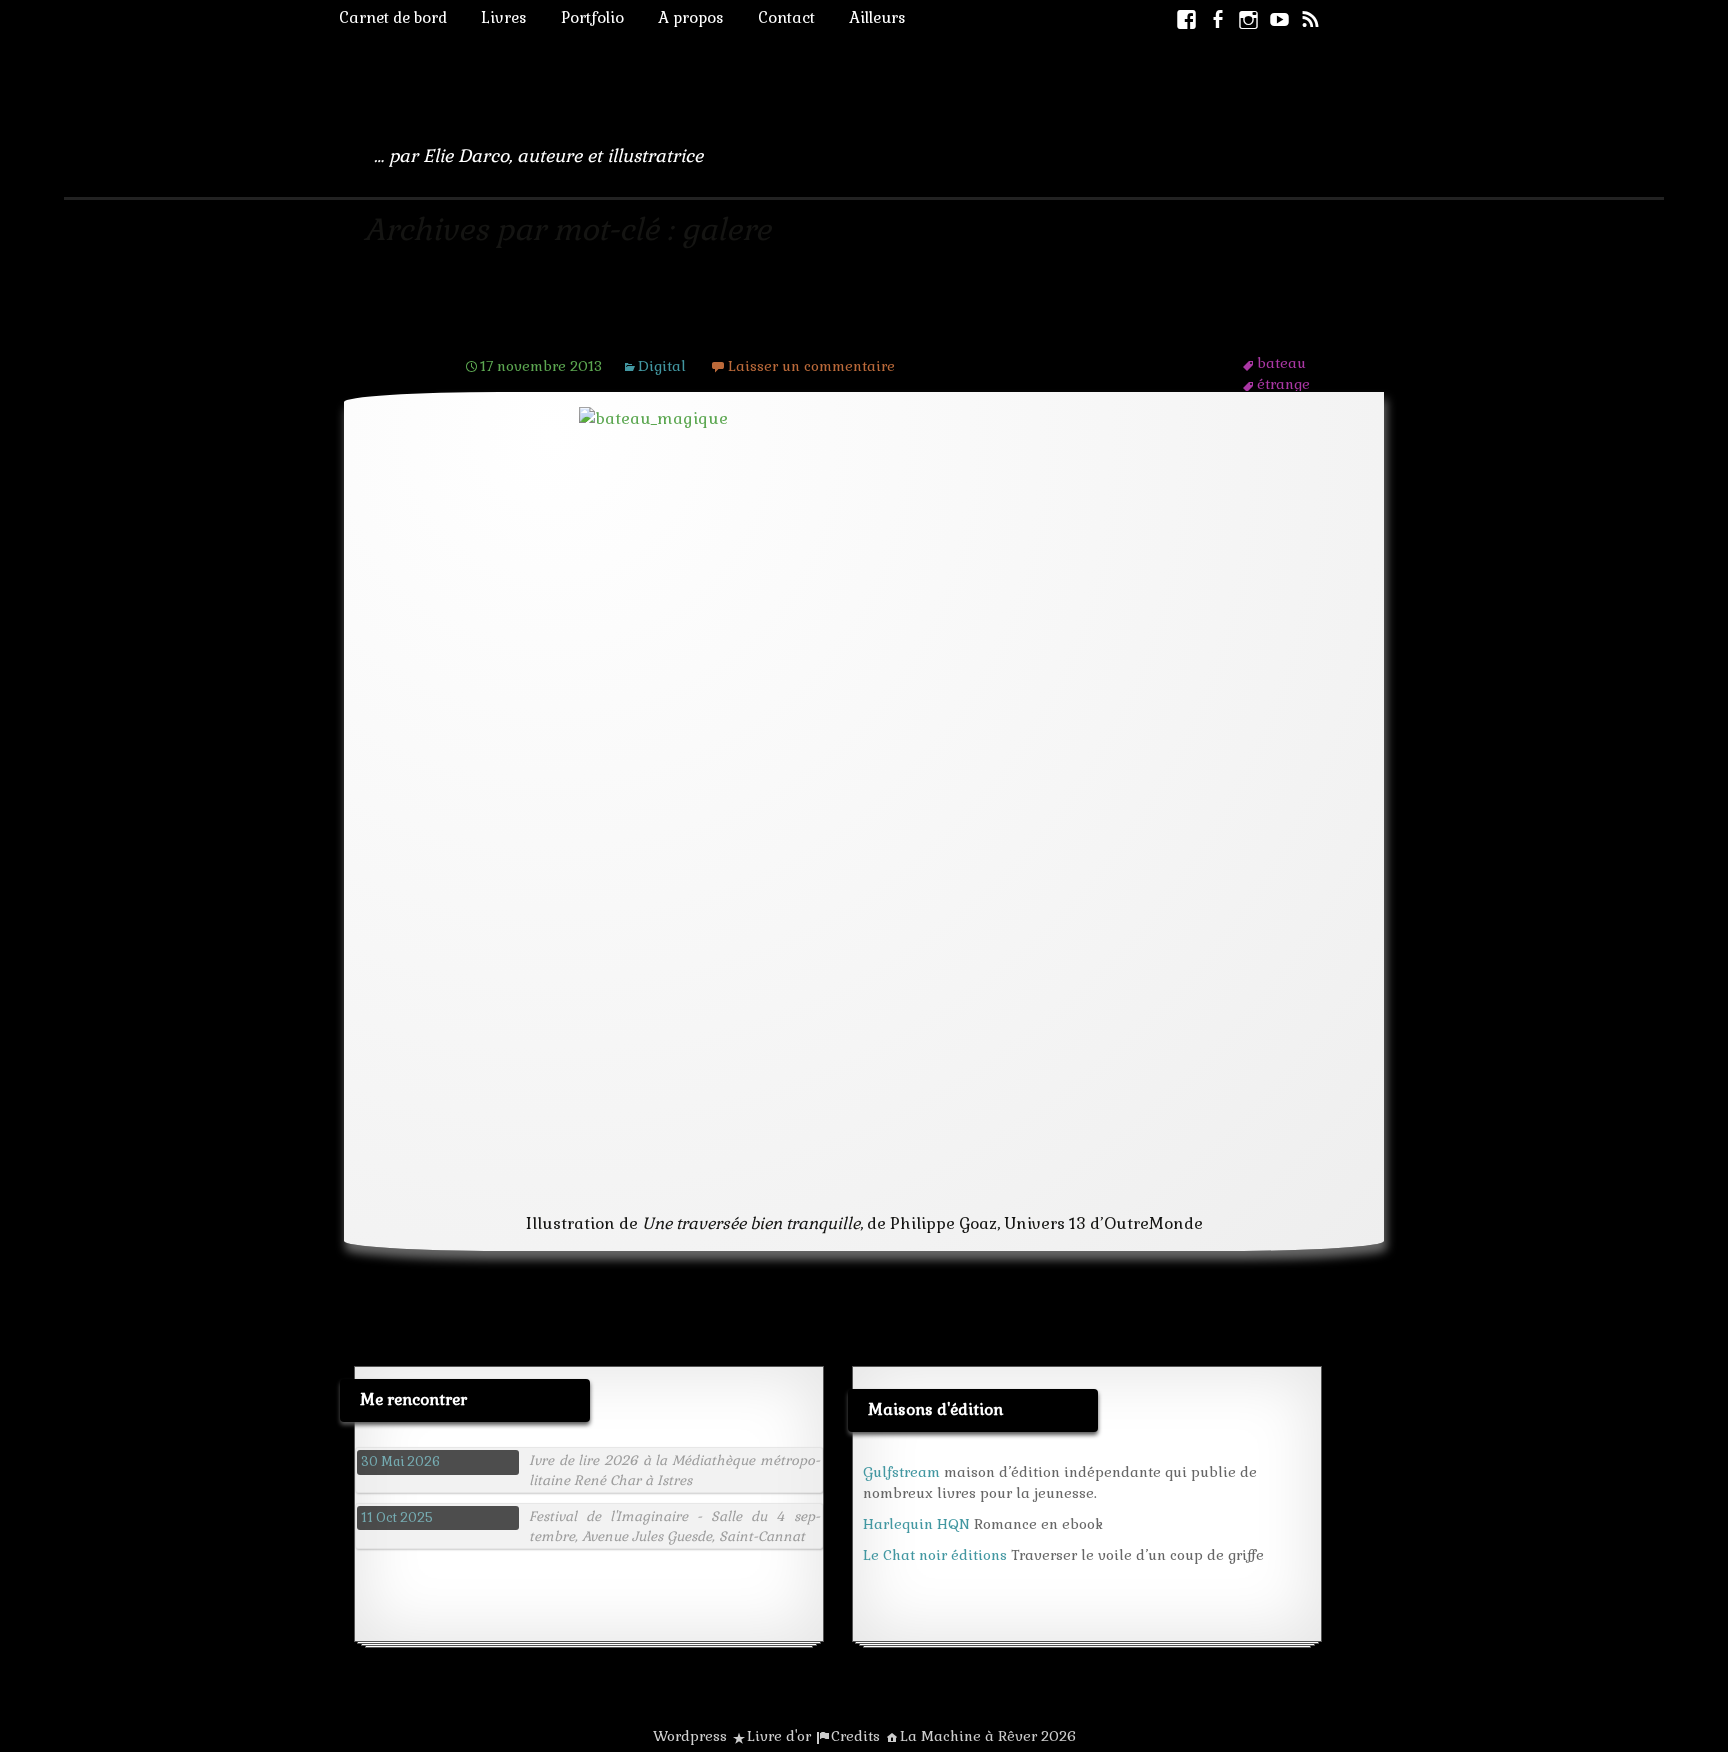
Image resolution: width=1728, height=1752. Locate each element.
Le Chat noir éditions (935, 1555)
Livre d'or (779, 1736)
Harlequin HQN (916, 1524)
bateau (1281, 363)
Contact (786, 17)
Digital (662, 366)
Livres (504, 17)
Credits (855, 1736)
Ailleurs (877, 17)
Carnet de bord (393, 17)
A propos (691, 17)
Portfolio (592, 17)
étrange (1283, 384)
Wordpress (690, 1736)
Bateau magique (565, 327)
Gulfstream (901, 1472)
